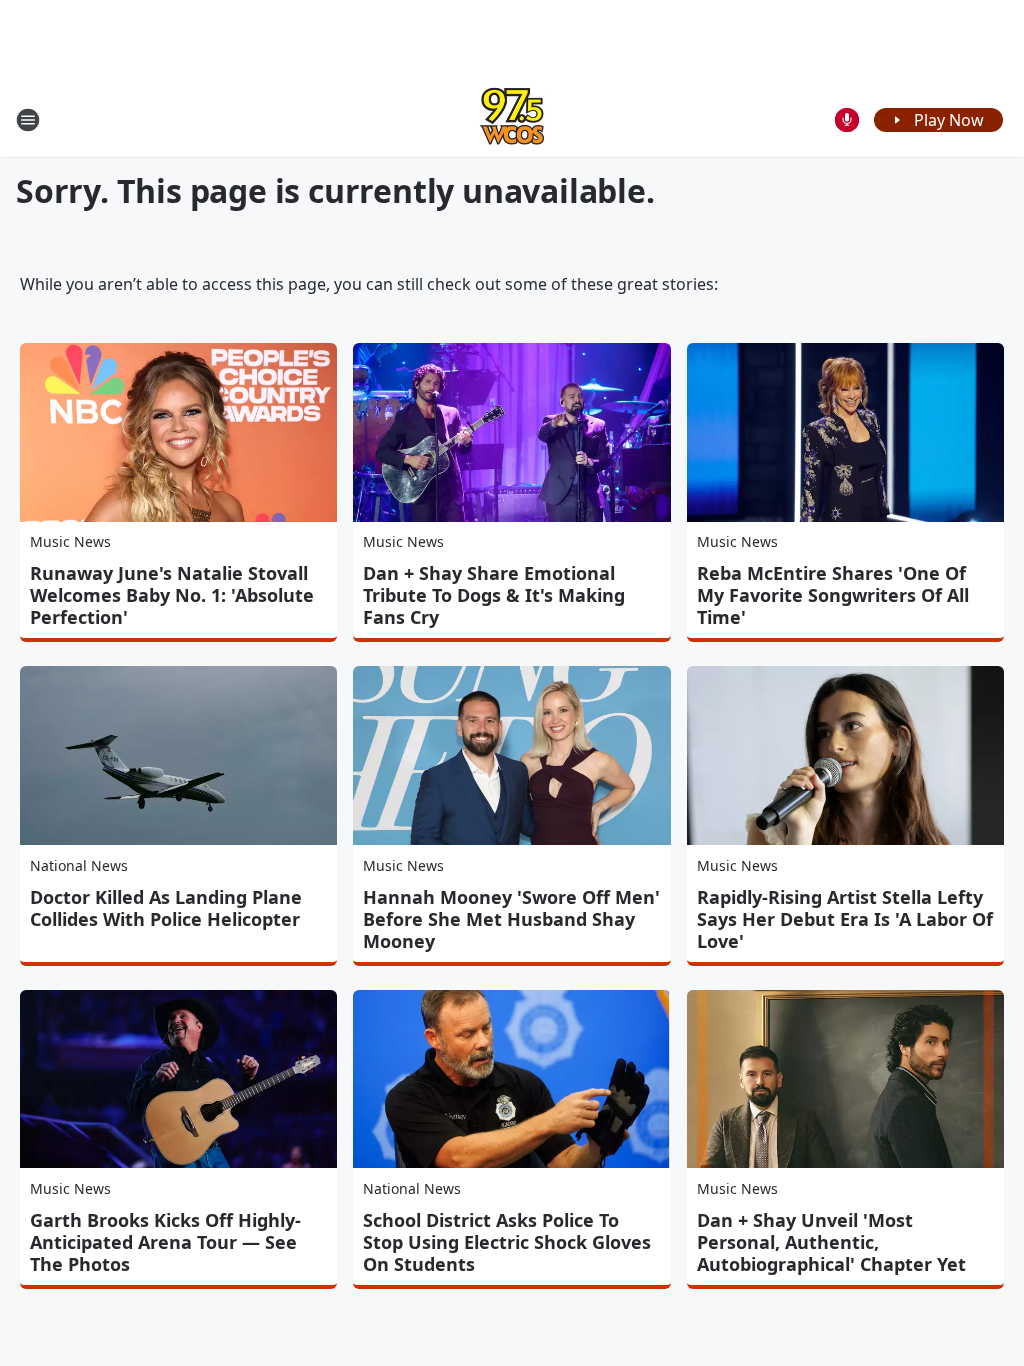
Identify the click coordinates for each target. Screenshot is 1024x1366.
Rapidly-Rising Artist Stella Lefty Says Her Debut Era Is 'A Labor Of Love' (845, 919)
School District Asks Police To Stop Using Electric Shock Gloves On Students (507, 1242)
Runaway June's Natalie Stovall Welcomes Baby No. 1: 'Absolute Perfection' (172, 595)
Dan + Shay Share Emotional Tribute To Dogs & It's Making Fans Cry (494, 595)
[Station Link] (512, 119)
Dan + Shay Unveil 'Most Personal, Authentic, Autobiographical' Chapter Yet (831, 1242)
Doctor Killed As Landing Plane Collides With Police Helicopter (166, 908)
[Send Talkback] (847, 120)
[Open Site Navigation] (28, 120)
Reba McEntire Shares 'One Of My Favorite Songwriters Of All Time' (833, 595)
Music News (70, 541)
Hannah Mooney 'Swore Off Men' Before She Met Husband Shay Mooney (511, 919)
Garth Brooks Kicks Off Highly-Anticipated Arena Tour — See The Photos (165, 1242)
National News (79, 865)
